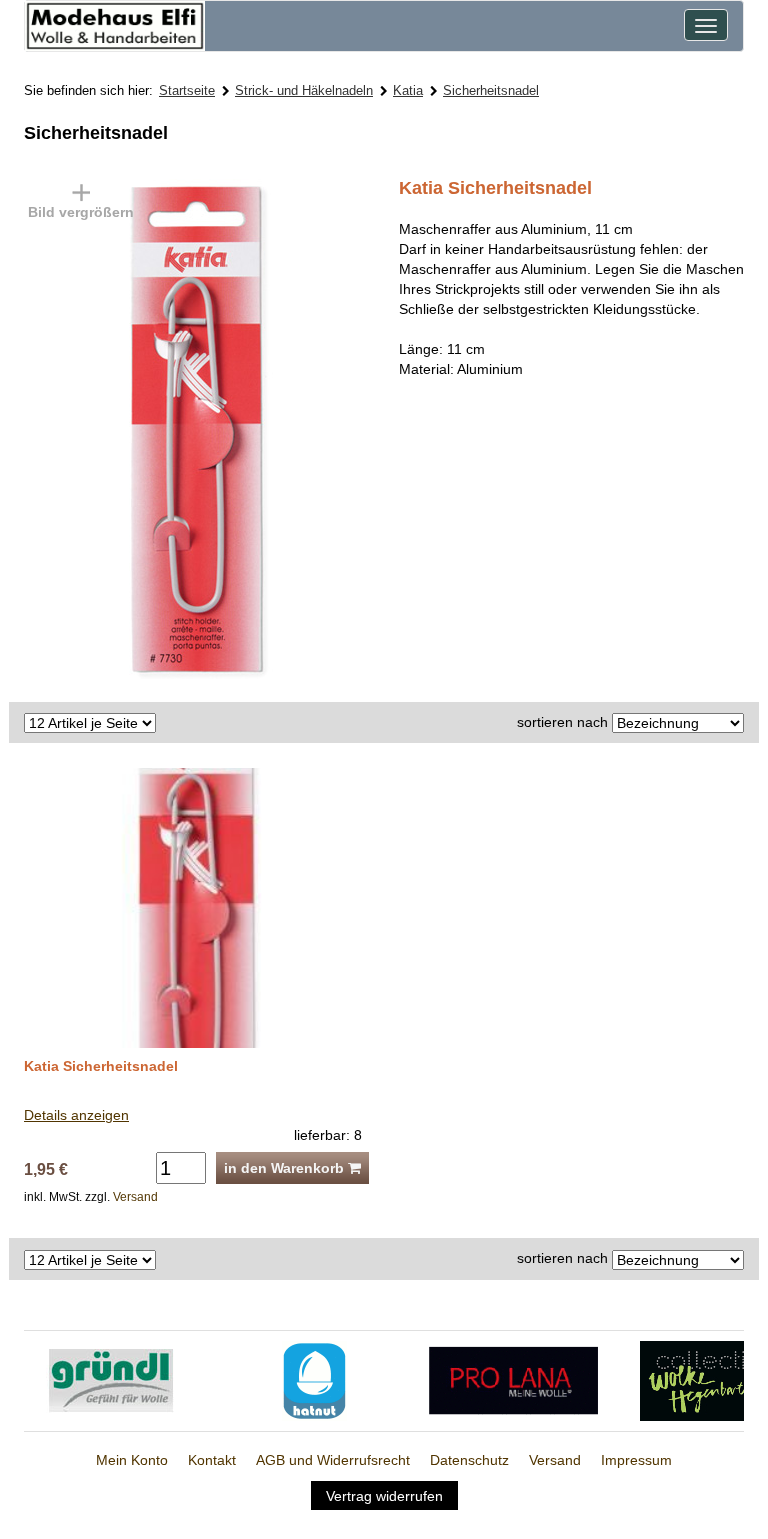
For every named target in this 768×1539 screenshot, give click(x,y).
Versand (135, 1197)
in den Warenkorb (286, 1168)
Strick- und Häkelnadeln (304, 90)
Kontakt (212, 1460)
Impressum (636, 1460)
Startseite (187, 90)
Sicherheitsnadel (491, 90)
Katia (408, 90)
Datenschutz (469, 1460)
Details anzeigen (76, 1115)
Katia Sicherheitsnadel (101, 1066)
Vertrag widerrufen (384, 1496)
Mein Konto (132, 1460)
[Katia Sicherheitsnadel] (219, 428)
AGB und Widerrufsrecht (333, 1460)
